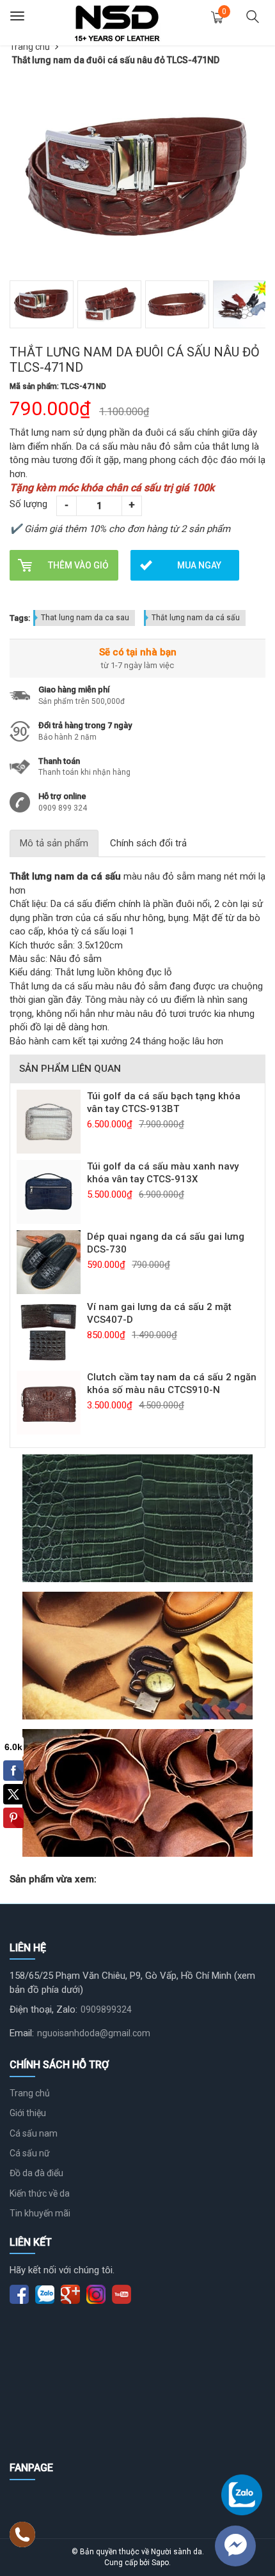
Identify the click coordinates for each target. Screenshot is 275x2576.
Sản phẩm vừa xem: (53, 1879)
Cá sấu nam (34, 2133)
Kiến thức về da (40, 2193)
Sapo (160, 2563)
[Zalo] (242, 2495)
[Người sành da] (117, 22)
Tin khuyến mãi (40, 2213)
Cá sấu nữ (30, 2153)
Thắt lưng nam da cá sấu (196, 618)
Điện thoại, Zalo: (43, 2009)
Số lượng (28, 504)
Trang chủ (30, 47)
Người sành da (177, 2552)
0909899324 (106, 2009)
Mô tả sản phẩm (54, 843)
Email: (22, 2033)
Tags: (20, 618)
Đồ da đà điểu (36, 2173)
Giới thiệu (28, 2113)
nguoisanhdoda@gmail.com (94, 2033)
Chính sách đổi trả (148, 843)
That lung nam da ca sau (85, 618)
